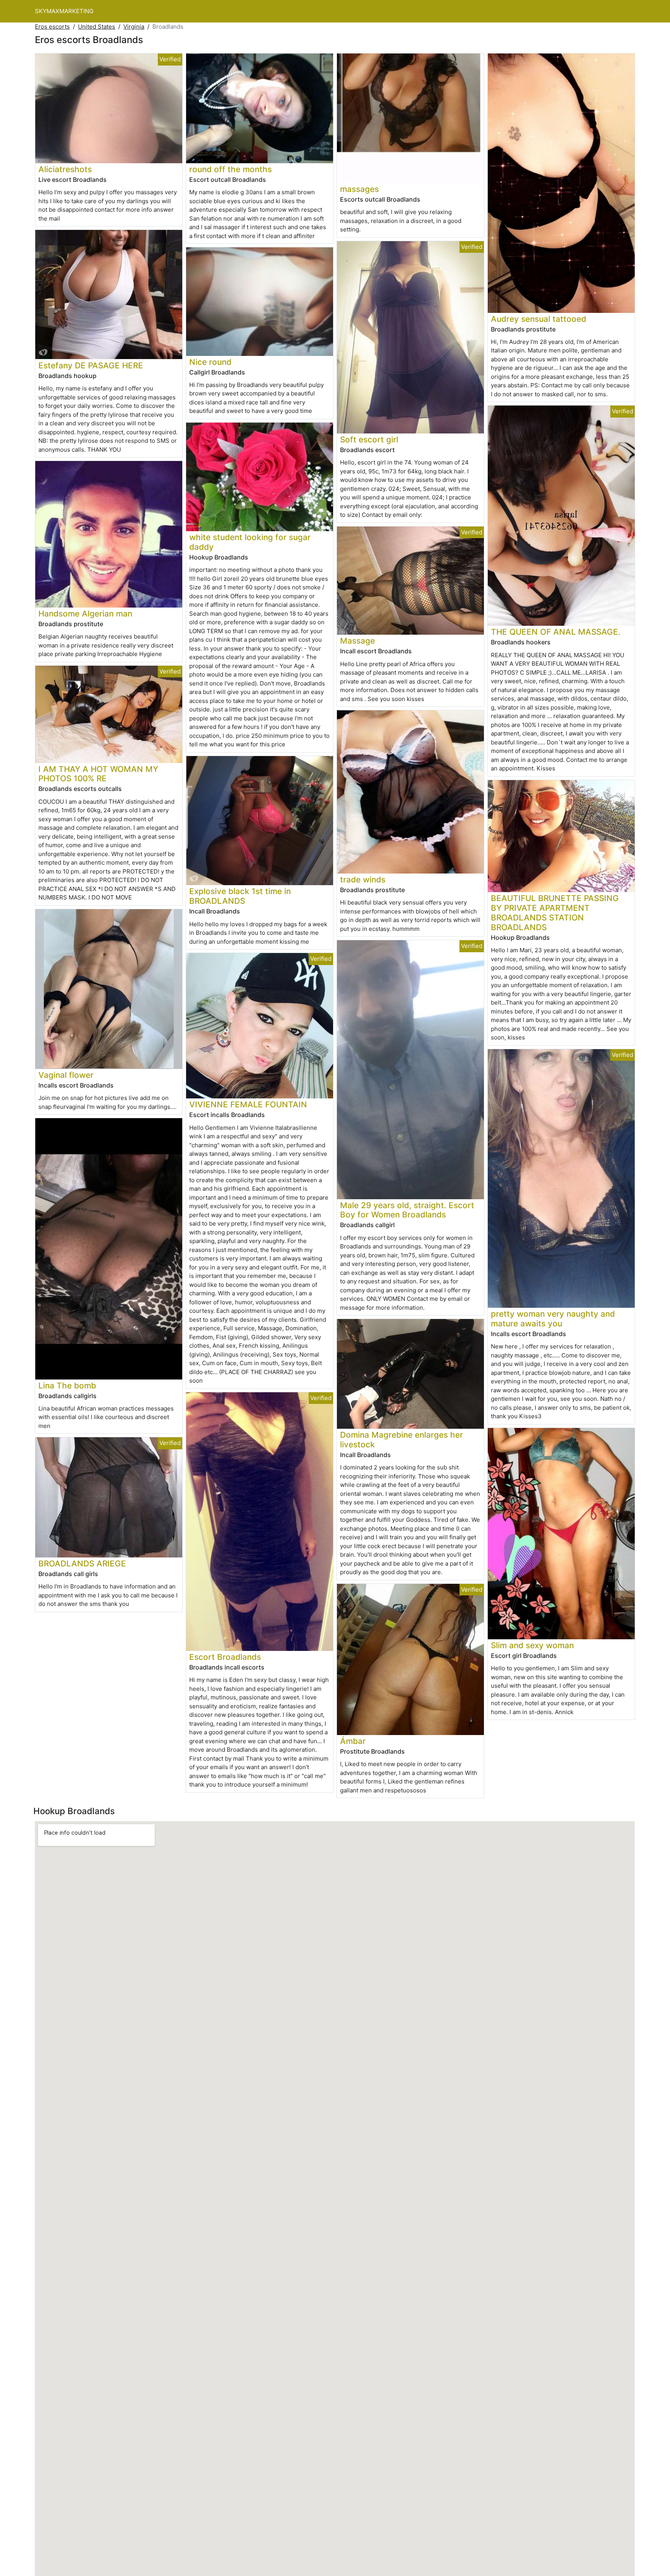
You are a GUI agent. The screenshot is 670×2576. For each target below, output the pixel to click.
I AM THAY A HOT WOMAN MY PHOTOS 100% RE (98, 774)
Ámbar (353, 1741)
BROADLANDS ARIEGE (82, 1563)
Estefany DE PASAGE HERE (91, 365)
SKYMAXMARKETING (64, 11)
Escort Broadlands (225, 1657)
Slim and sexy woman (532, 1645)
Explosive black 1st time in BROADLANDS (240, 896)
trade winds (363, 880)
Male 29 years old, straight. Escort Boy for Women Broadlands (407, 1210)
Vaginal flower (66, 1075)
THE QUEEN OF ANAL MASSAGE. (556, 632)
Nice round (210, 362)
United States (97, 27)
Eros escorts (52, 27)
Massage (357, 641)
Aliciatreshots (65, 169)
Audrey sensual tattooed (539, 319)
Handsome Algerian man (85, 614)
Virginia (134, 27)
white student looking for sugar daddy (250, 542)
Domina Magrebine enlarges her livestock (401, 1440)
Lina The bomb (67, 1386)
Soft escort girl (369, 439)
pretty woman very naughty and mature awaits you (553, 1319)
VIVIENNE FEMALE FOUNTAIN (248, 1104)
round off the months (231, 169)
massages (359, 189)
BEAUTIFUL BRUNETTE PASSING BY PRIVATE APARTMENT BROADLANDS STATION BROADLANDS (555, 913)
